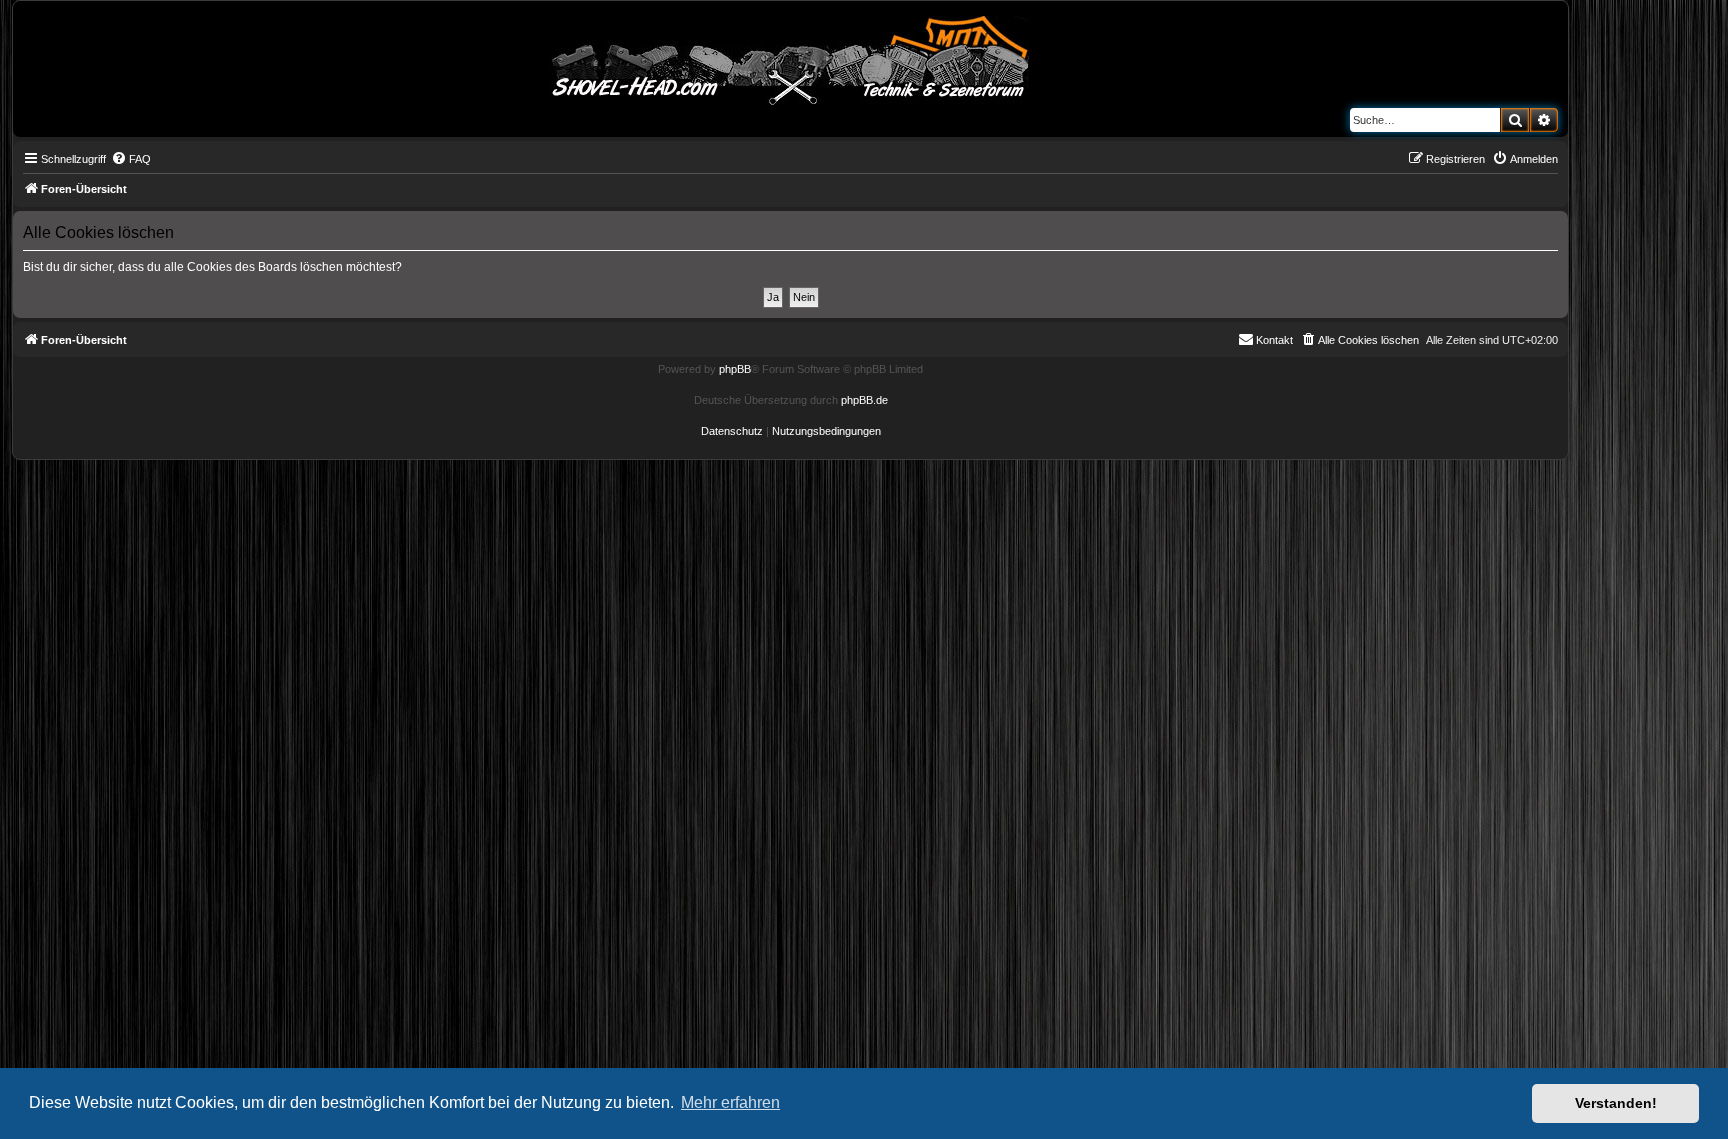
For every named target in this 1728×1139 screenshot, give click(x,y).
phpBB (735, 369)
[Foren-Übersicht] (791, 57)
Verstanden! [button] (1616, 1103)
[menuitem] (131, 159)
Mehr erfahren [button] (730, 1102)
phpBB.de (864, 400)
